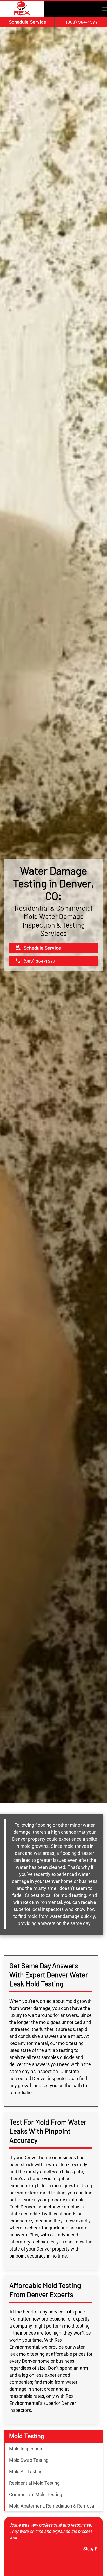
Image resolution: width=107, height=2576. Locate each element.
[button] (104, 9)
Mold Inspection (26, 2449)
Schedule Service (28, 22)
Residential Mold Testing (34, 2483)
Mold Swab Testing (29, 2460)
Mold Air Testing (26, 2472)
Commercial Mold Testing (36, 2494)
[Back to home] (22, 9)
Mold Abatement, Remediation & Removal (52, 2506)
